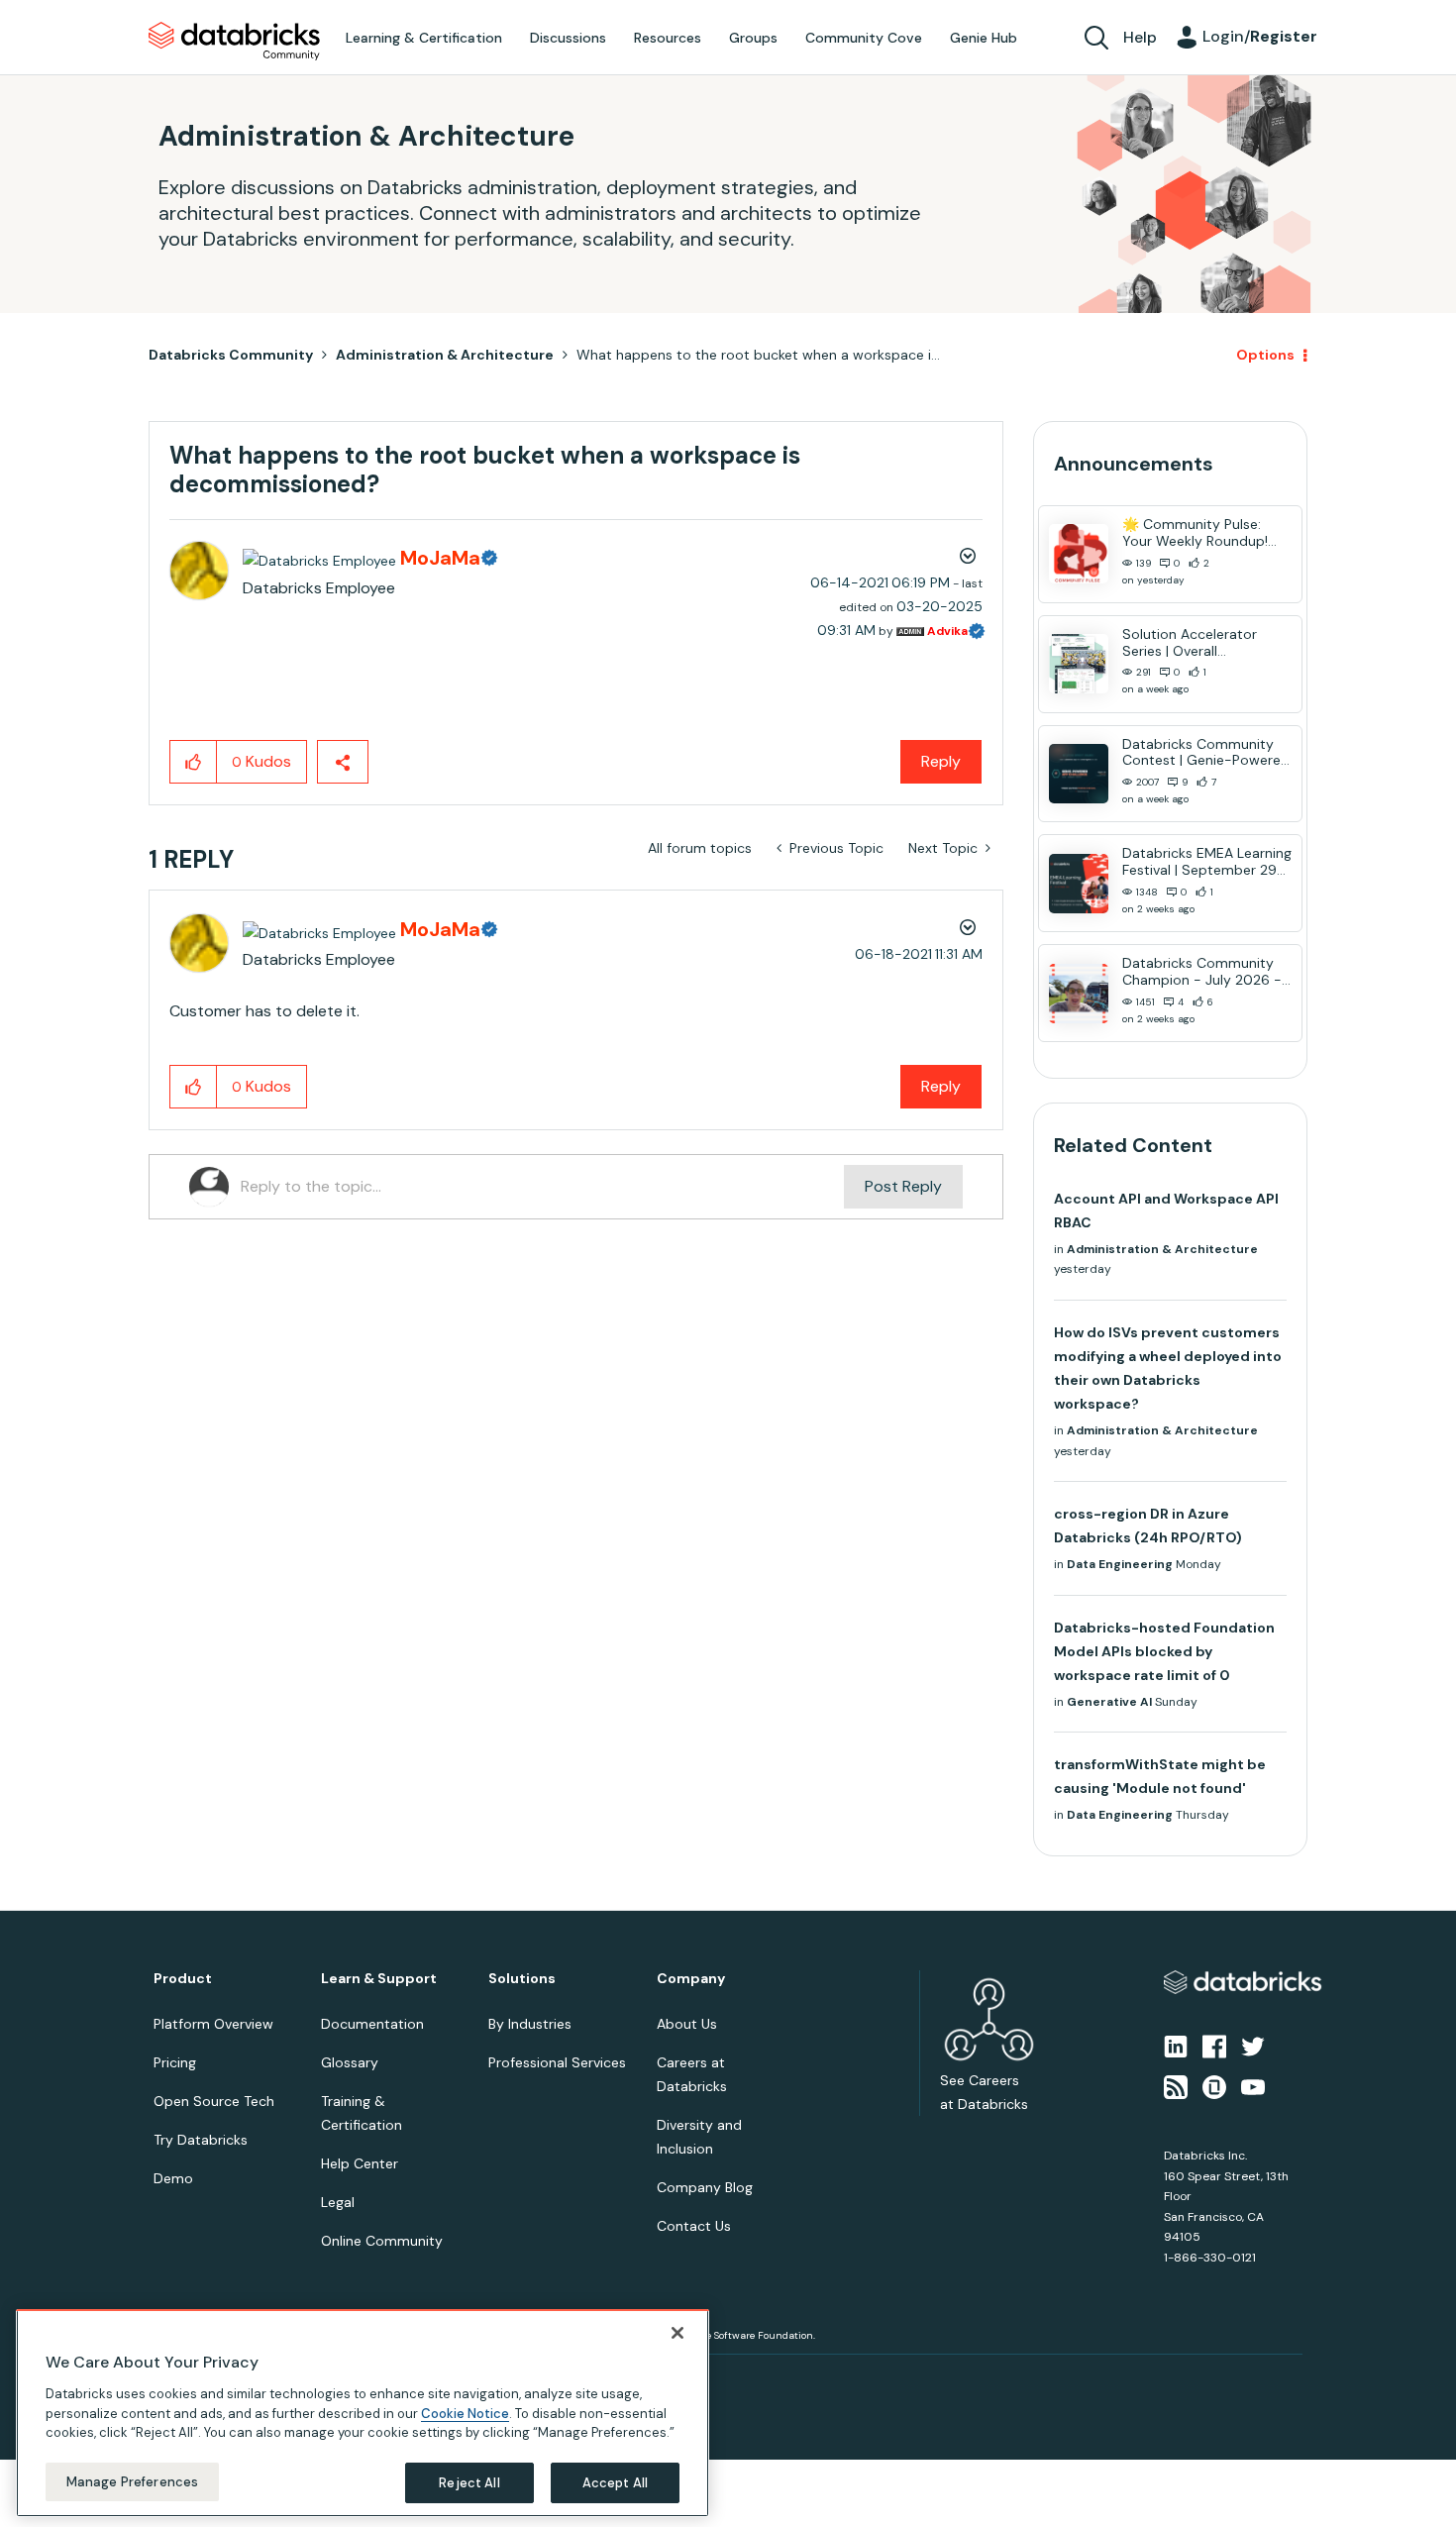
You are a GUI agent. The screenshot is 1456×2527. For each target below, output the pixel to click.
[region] (363, 2413)
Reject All (469, 2482)
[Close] (677, 2333)
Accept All (615, 2482)
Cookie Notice (465, 2413)
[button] (1062, 1211)
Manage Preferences (132, 2481)
